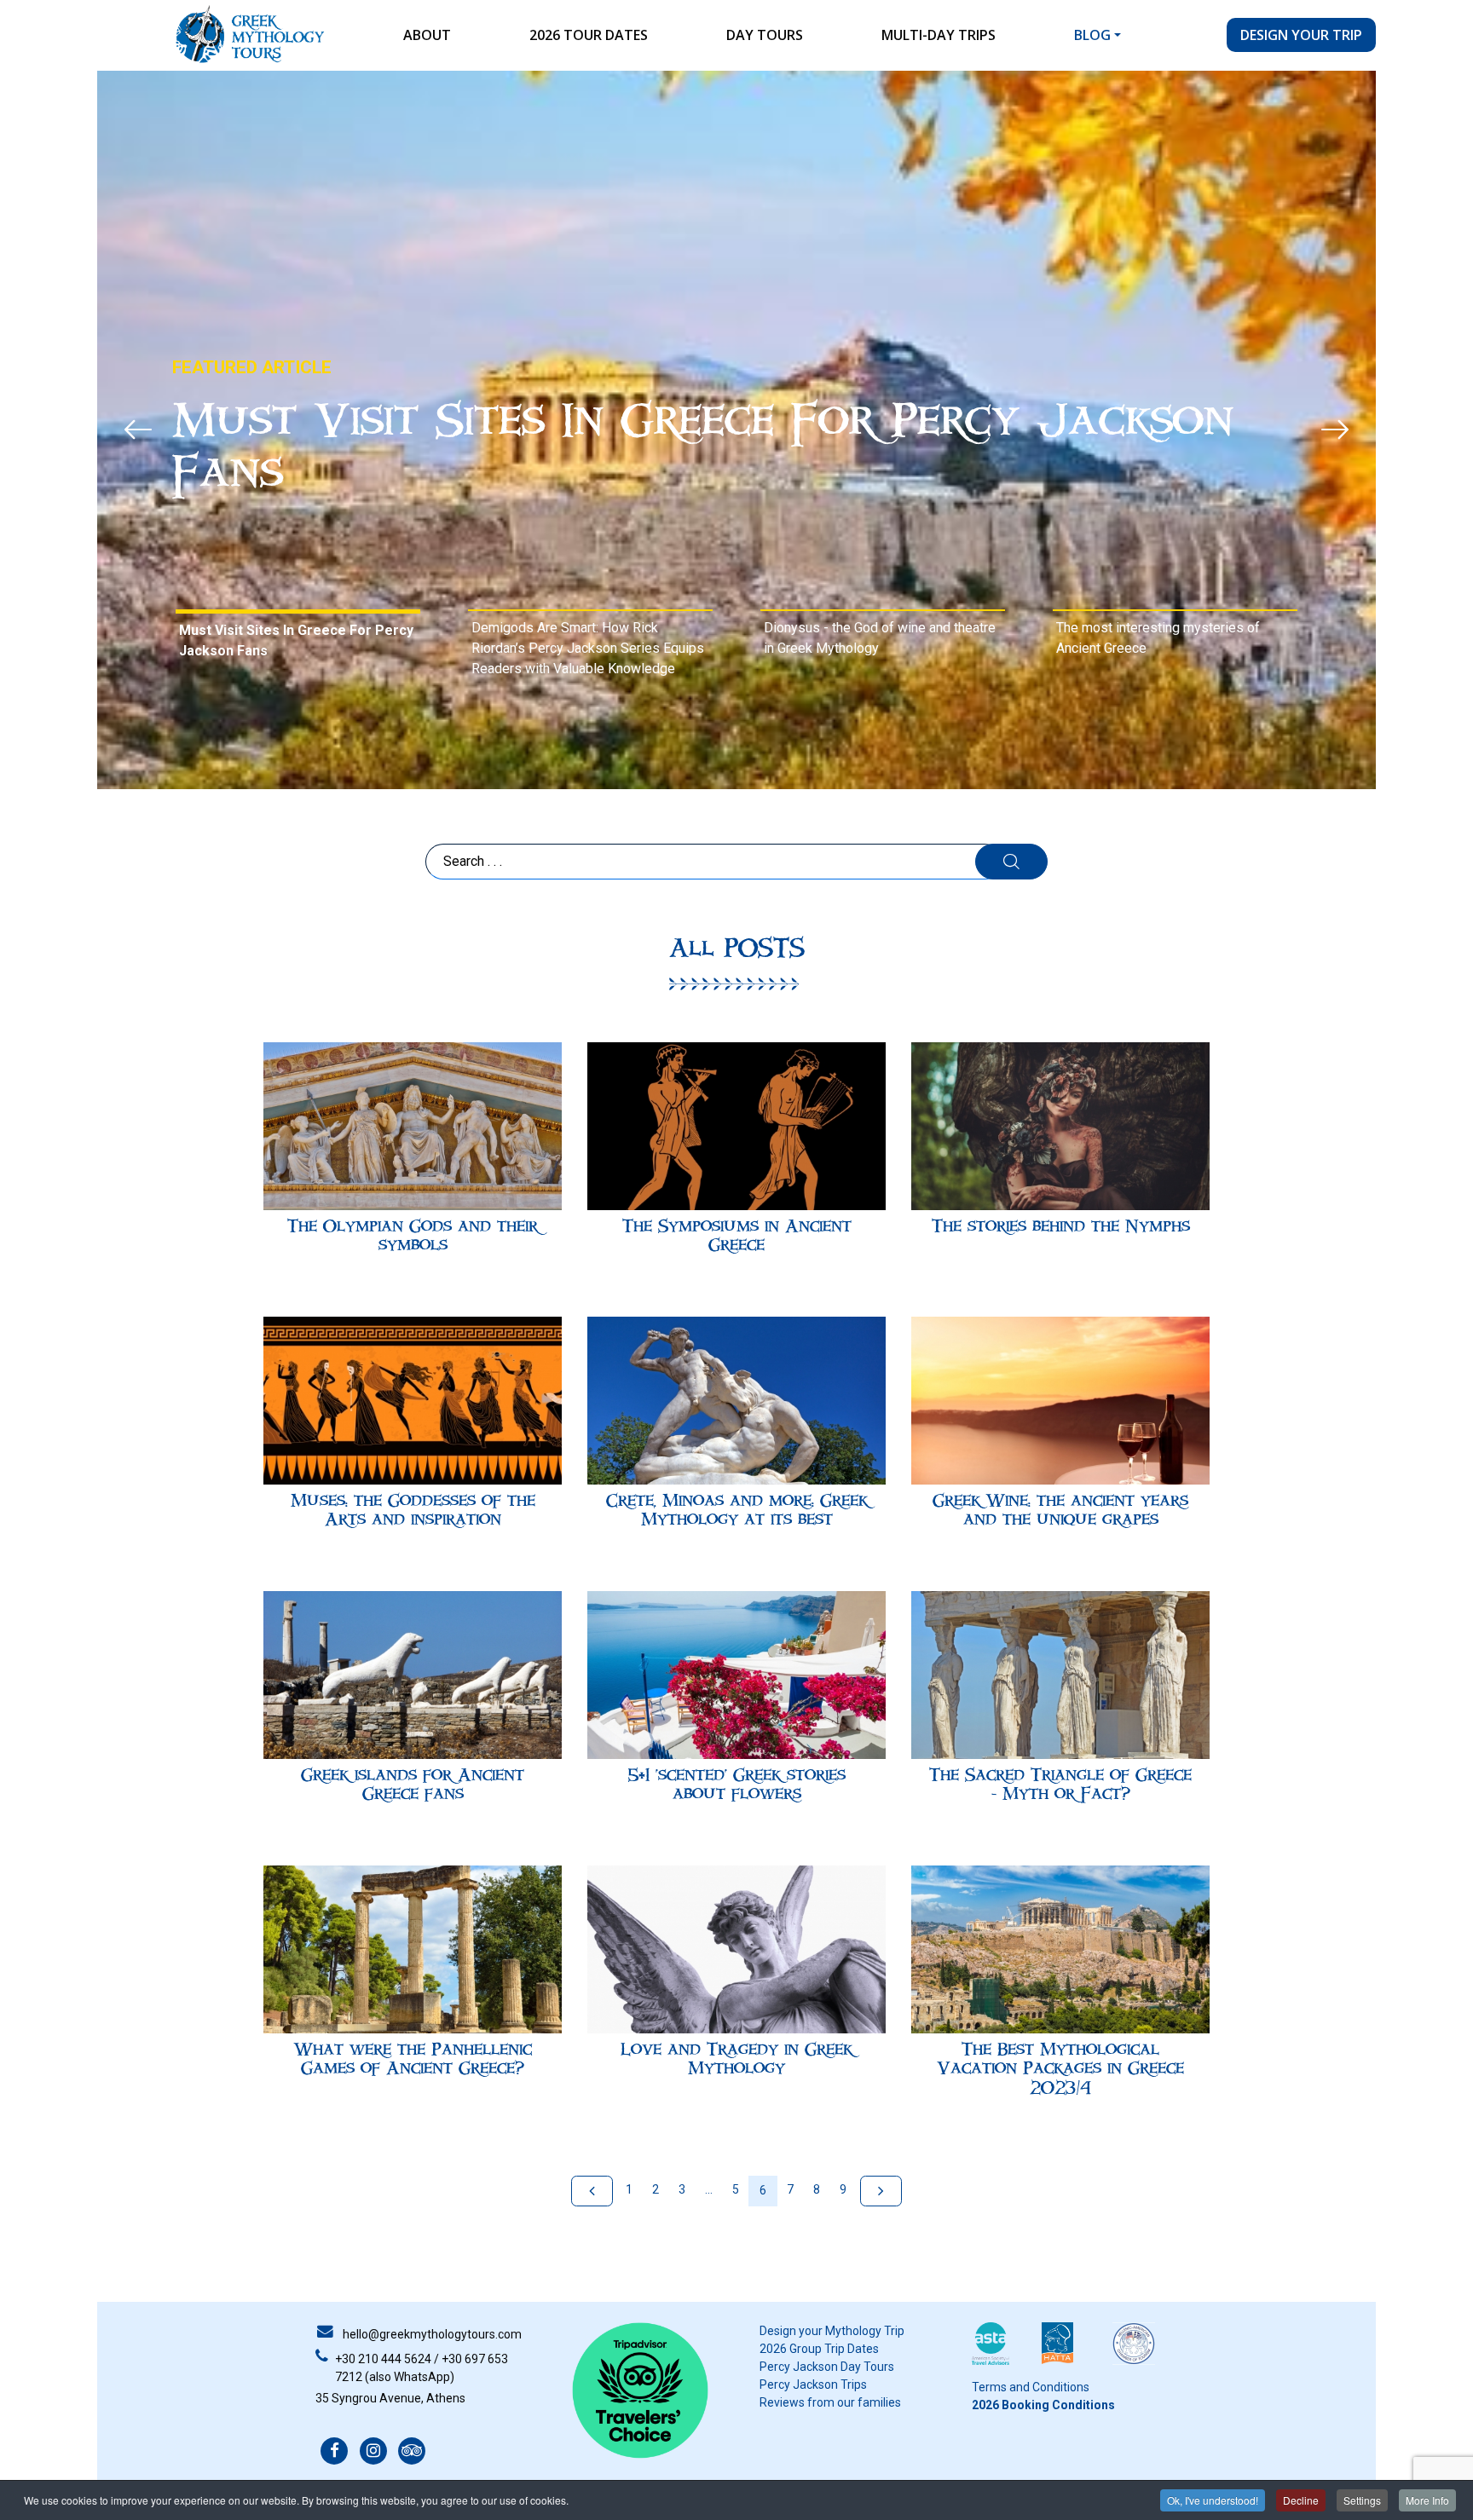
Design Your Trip (1301, 35)
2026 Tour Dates (589, 35)
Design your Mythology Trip (832, 2331)
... (709, 2189)
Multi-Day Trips (939, 35)
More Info (1427, 2500)
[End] (881, 2191)
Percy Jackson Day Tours (827, 2367)
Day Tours (765, 35)
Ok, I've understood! (1213, 2500)
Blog (1092, 35)
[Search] (1011, 862)
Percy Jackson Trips (813, 2384)
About (427, 35)
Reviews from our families (830, 2402)
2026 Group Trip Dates (819, 2349)
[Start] (592, 2191)
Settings (1362, 2500)
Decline (1301, 2500)
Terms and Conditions (1031, 2387)
